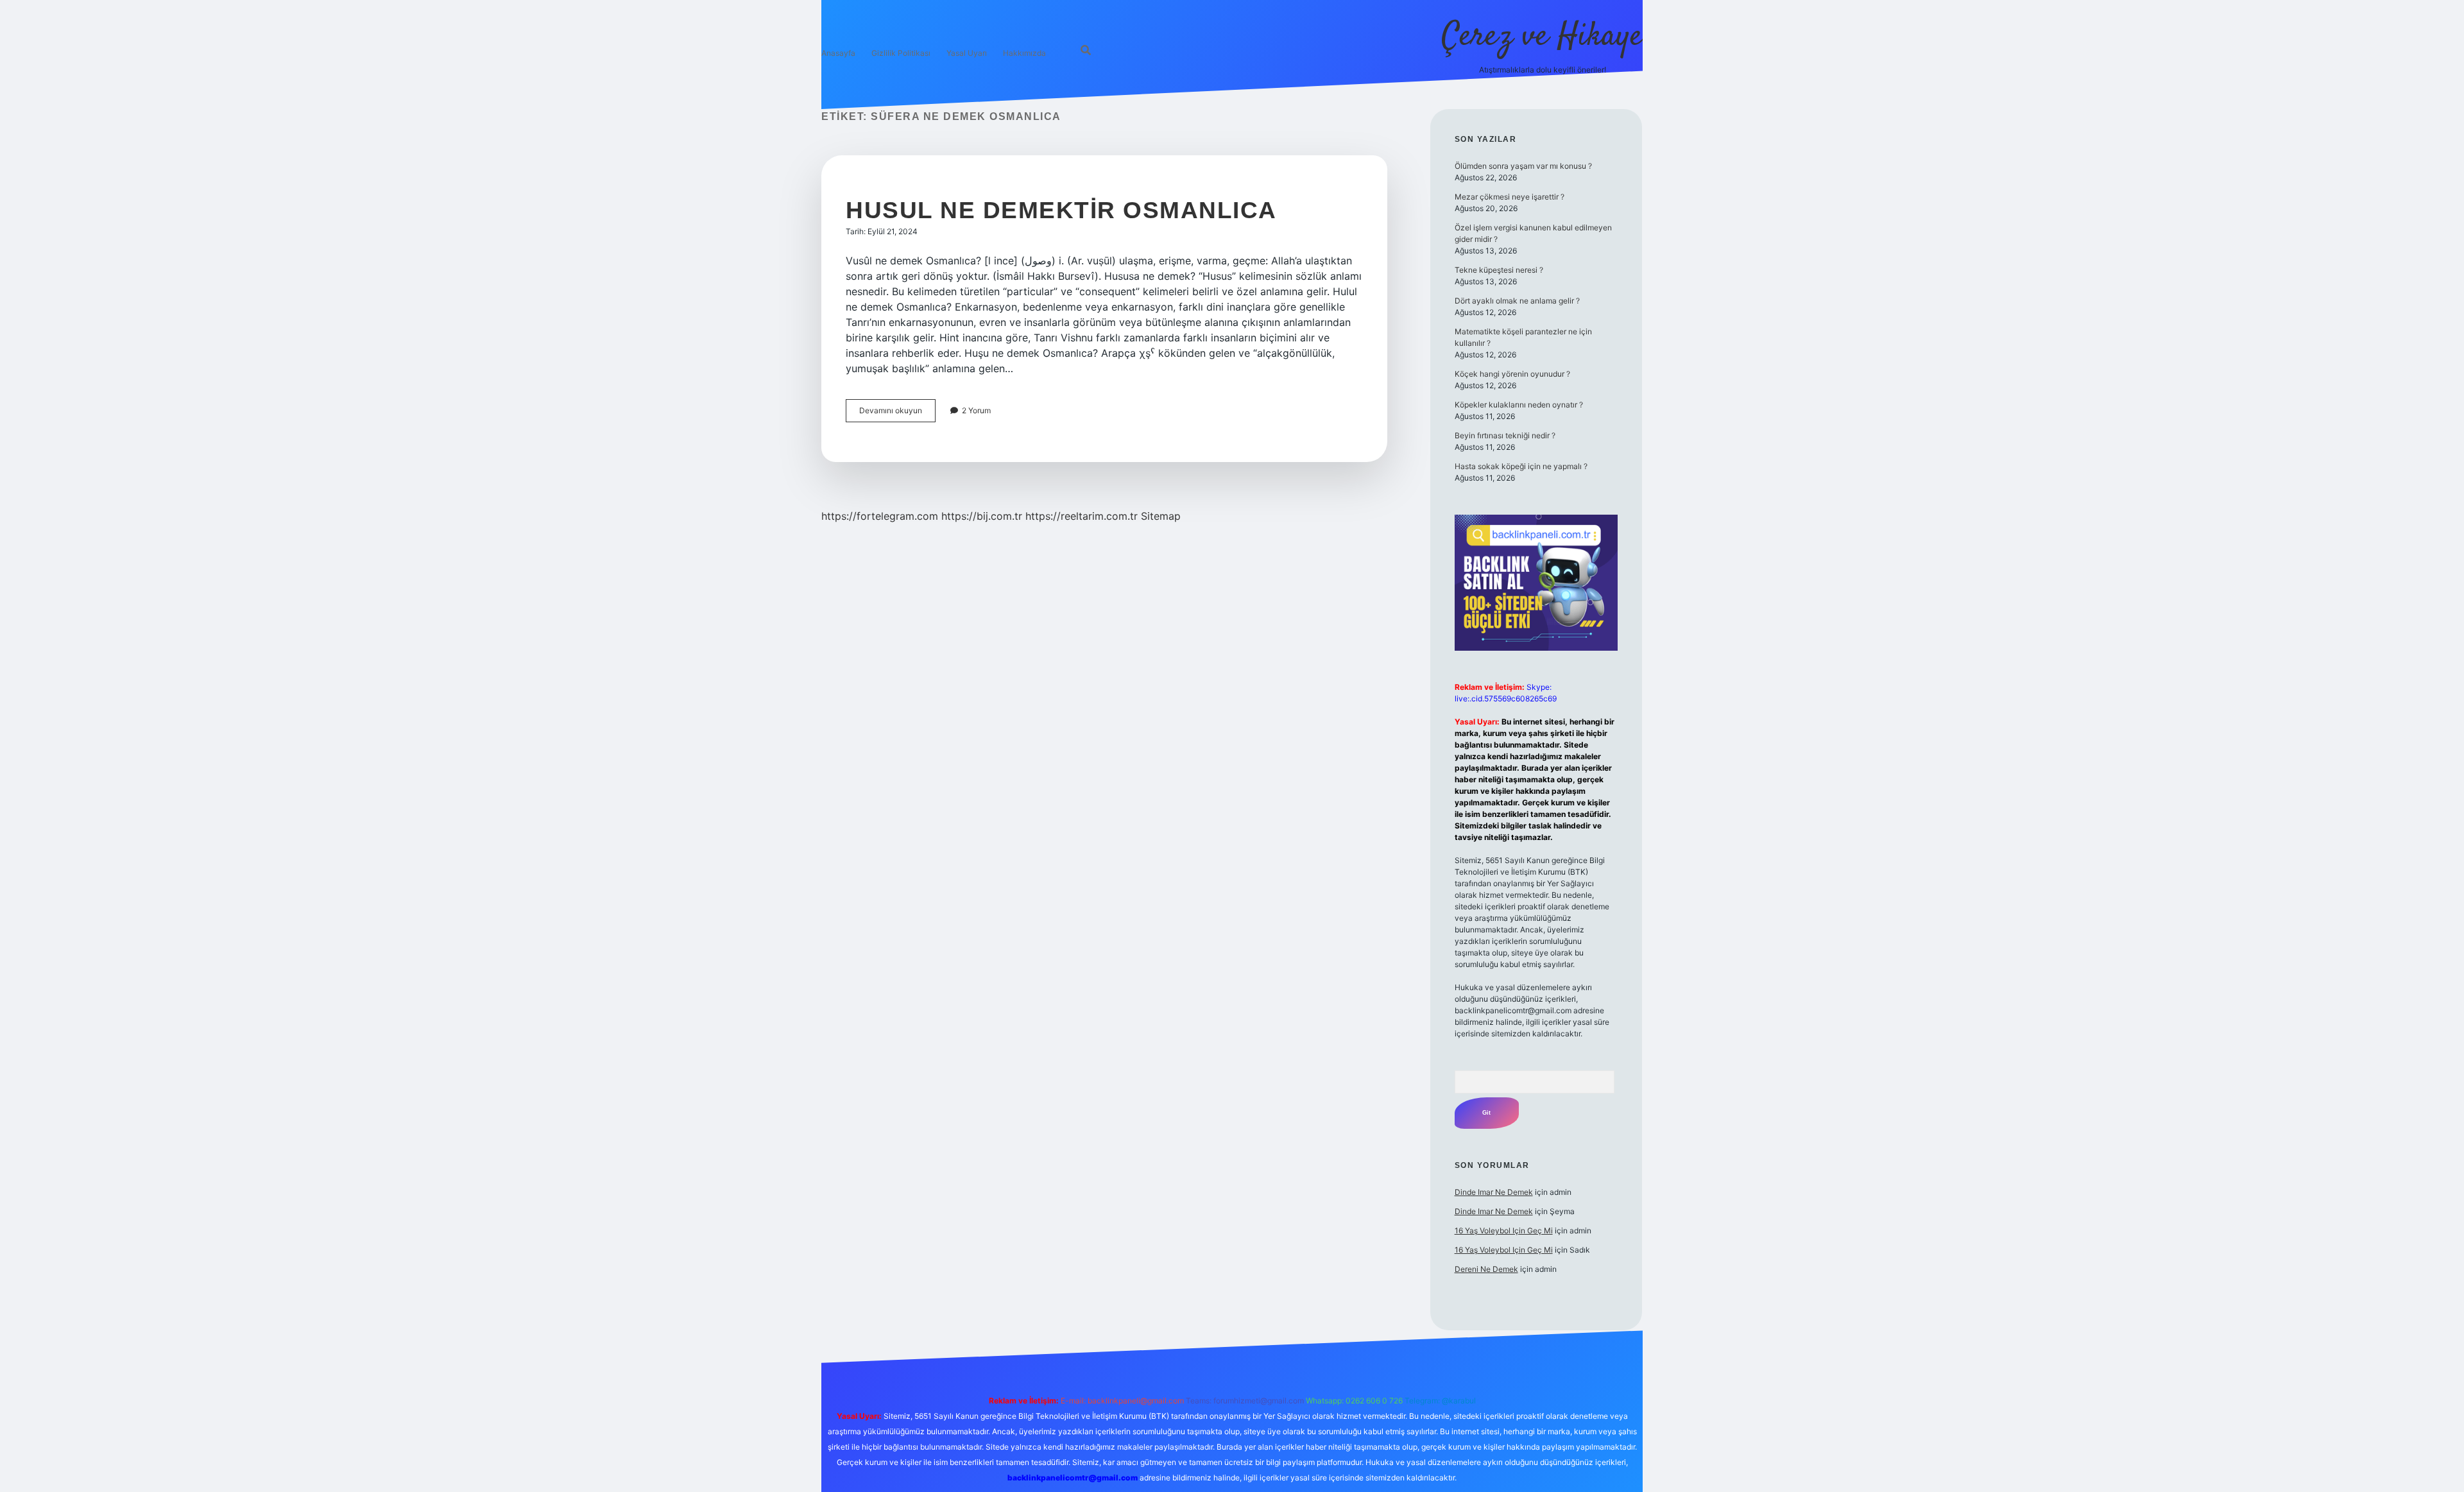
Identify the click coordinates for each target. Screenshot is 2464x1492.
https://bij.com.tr (982, 516)
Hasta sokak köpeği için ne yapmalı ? (1521, 466)
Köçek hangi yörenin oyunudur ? (1512, 374)
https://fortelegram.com (880, 516)
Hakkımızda (1024, 53)
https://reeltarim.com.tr (1082, 516)
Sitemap (1161, 516)
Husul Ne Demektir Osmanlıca (1061, 210)
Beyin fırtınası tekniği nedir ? (1505, 435)
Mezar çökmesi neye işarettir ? (1510, 197)
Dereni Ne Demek (1486, 1269)
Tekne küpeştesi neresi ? (1499, 270)
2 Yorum (976, 410)
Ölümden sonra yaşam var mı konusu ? (1523, 166)
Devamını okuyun (897, 414)
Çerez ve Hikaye (1542, 37)
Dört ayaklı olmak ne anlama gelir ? (1517, 301)
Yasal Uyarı (967, 53)
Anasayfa (838, 53)
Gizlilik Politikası (901, 53)
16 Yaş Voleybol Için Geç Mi (1504, 1230)
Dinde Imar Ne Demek (1494, 1192)
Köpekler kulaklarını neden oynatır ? (1519, 405)
